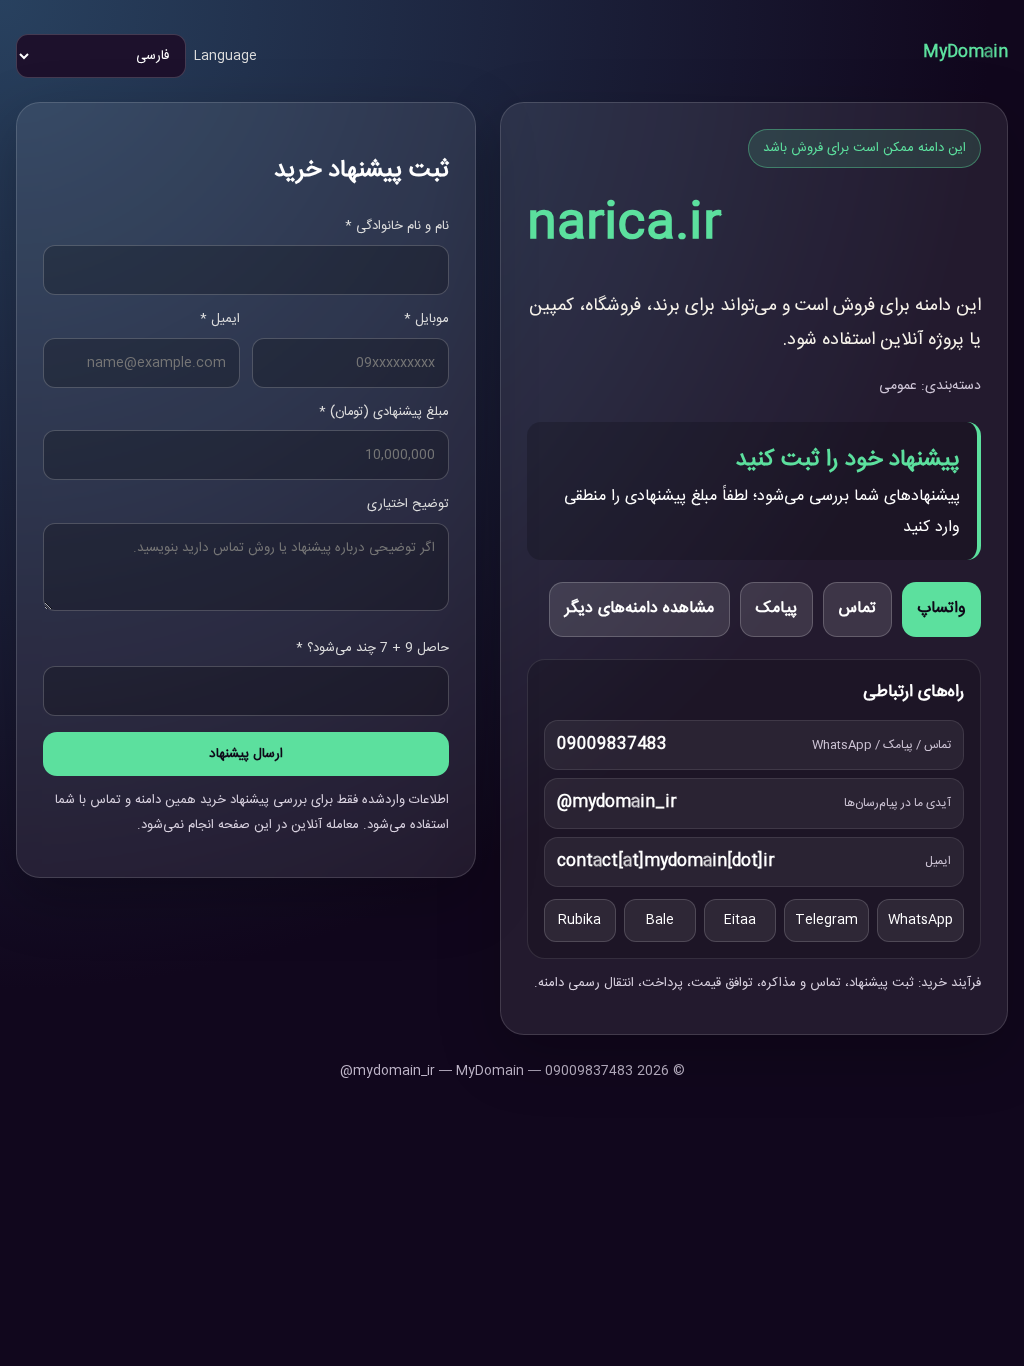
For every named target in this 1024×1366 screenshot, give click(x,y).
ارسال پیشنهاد (246, 754)
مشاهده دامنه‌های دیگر (639, 608)
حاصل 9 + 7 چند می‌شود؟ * (372, 648)
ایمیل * (220, 319)
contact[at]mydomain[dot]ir (666, 861)
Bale (660, 920)
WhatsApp (920, 920)
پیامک (776, 608)
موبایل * (426, 319)
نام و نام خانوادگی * (397, 226)
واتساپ (941, 608)
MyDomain (965, 52)
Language (225, 56)
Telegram (826, 920)
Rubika (579, 920)
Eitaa (740, 920)
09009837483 (612, 744)
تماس (857, 608)
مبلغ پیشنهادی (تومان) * (384, 412)
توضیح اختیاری (408, 504)
